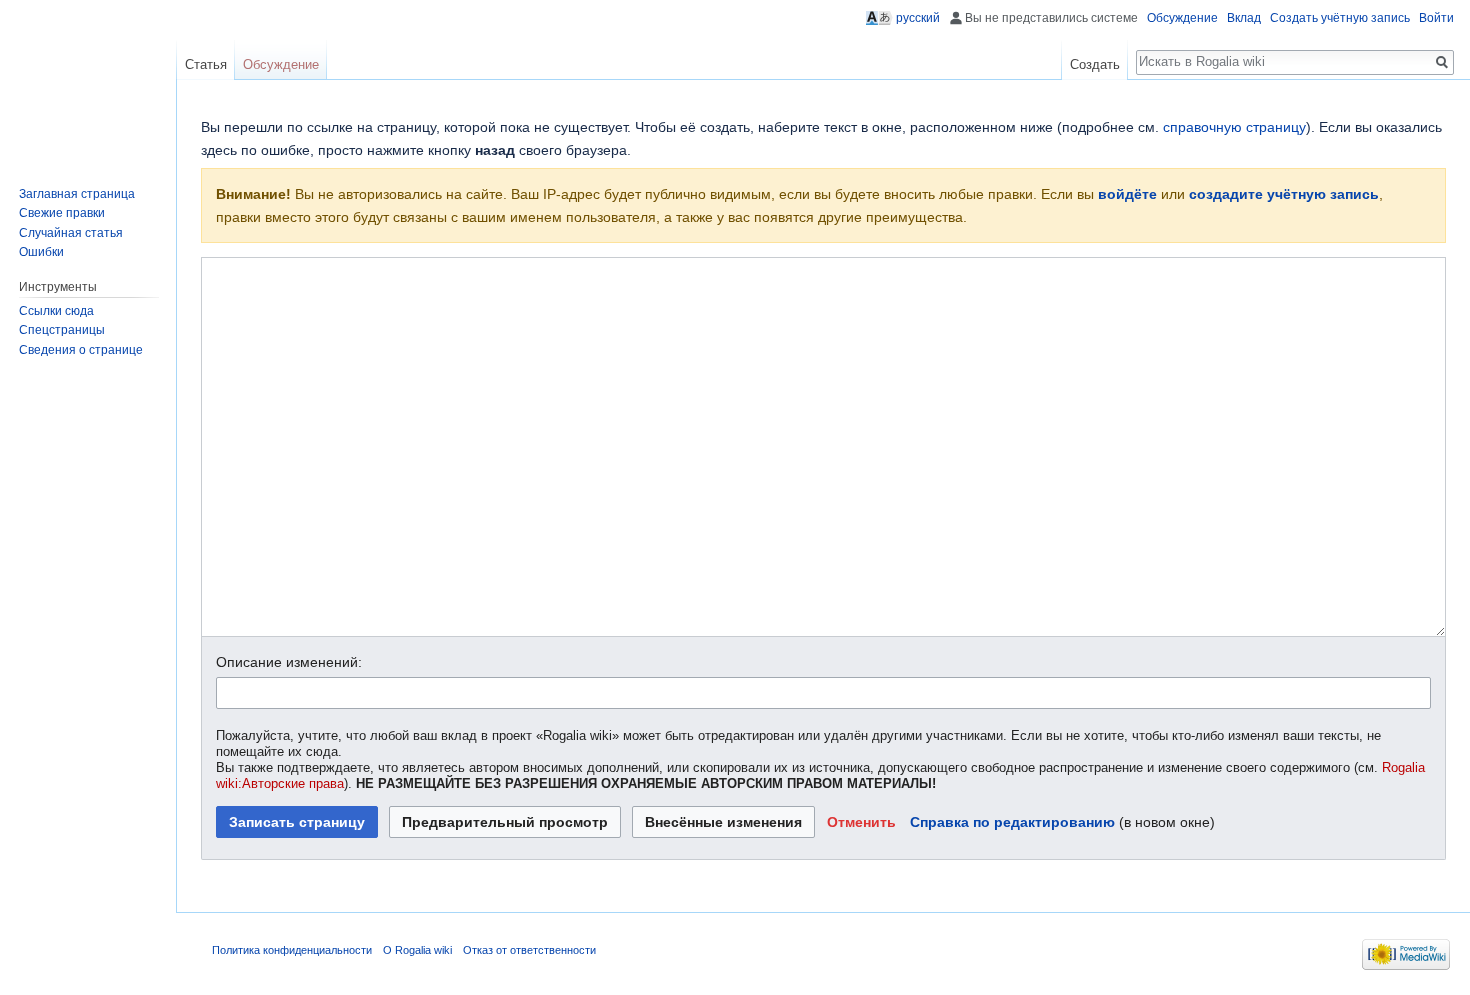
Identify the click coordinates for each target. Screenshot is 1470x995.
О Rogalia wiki (417, 950)
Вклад (1244, 18)
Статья (206, 64)
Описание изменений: (289, 662)
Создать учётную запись (1340, 18)
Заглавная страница (77, 194)
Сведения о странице (81, 350)
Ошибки (41, 252)
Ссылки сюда (56, 311)
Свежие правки (62, 213)
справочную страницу (1234, 127)
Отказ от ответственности (529, 950)
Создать (1095, 64)
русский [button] (918, 18)
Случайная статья (71, 233)
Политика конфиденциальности (292, 950)
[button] (861, 822)
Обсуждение (1182, 18)
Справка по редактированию (1012, 822)
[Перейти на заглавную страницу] (80, 80)
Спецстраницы (62, 330)
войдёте (1127, 194)
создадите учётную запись (1284, 194)
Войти (1436, 18)
